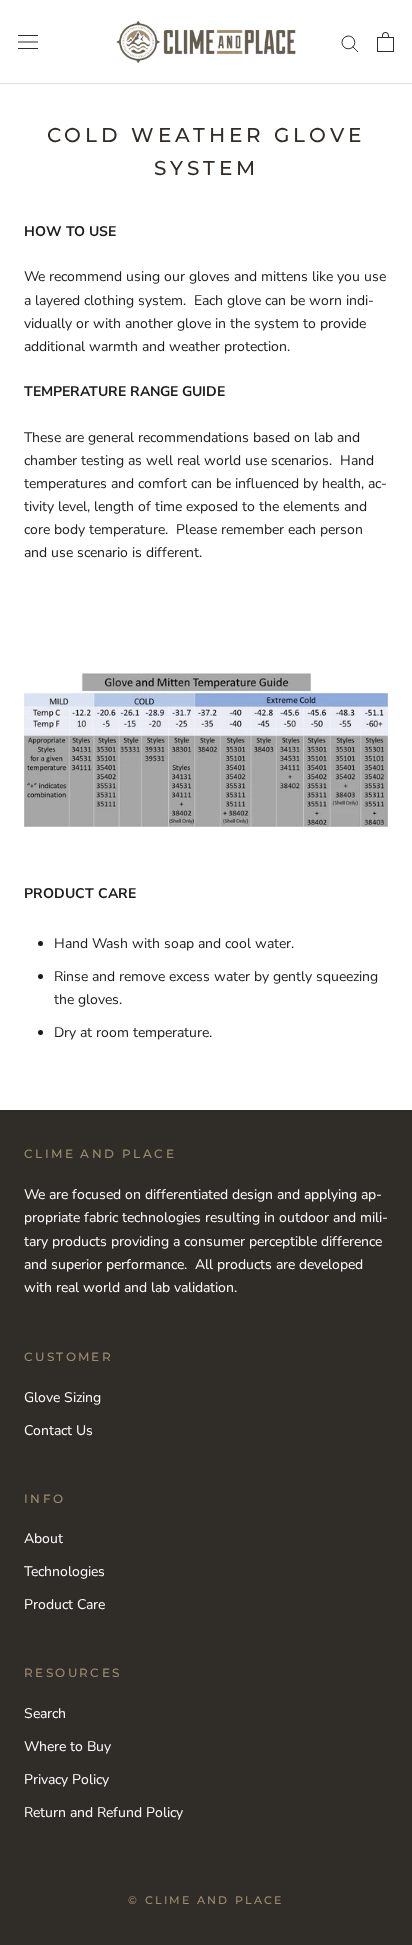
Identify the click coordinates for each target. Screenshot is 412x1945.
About (43, 1538)
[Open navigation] (28, 42)
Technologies (64, 1571)
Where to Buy (67, 1746)
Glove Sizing (62, 1397)
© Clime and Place (205, 1900)
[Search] (350, 42)
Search (45, 1713)
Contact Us (58, 1430)
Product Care (64, 1604)
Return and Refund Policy (103, 1812)
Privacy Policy (66, 1779)
